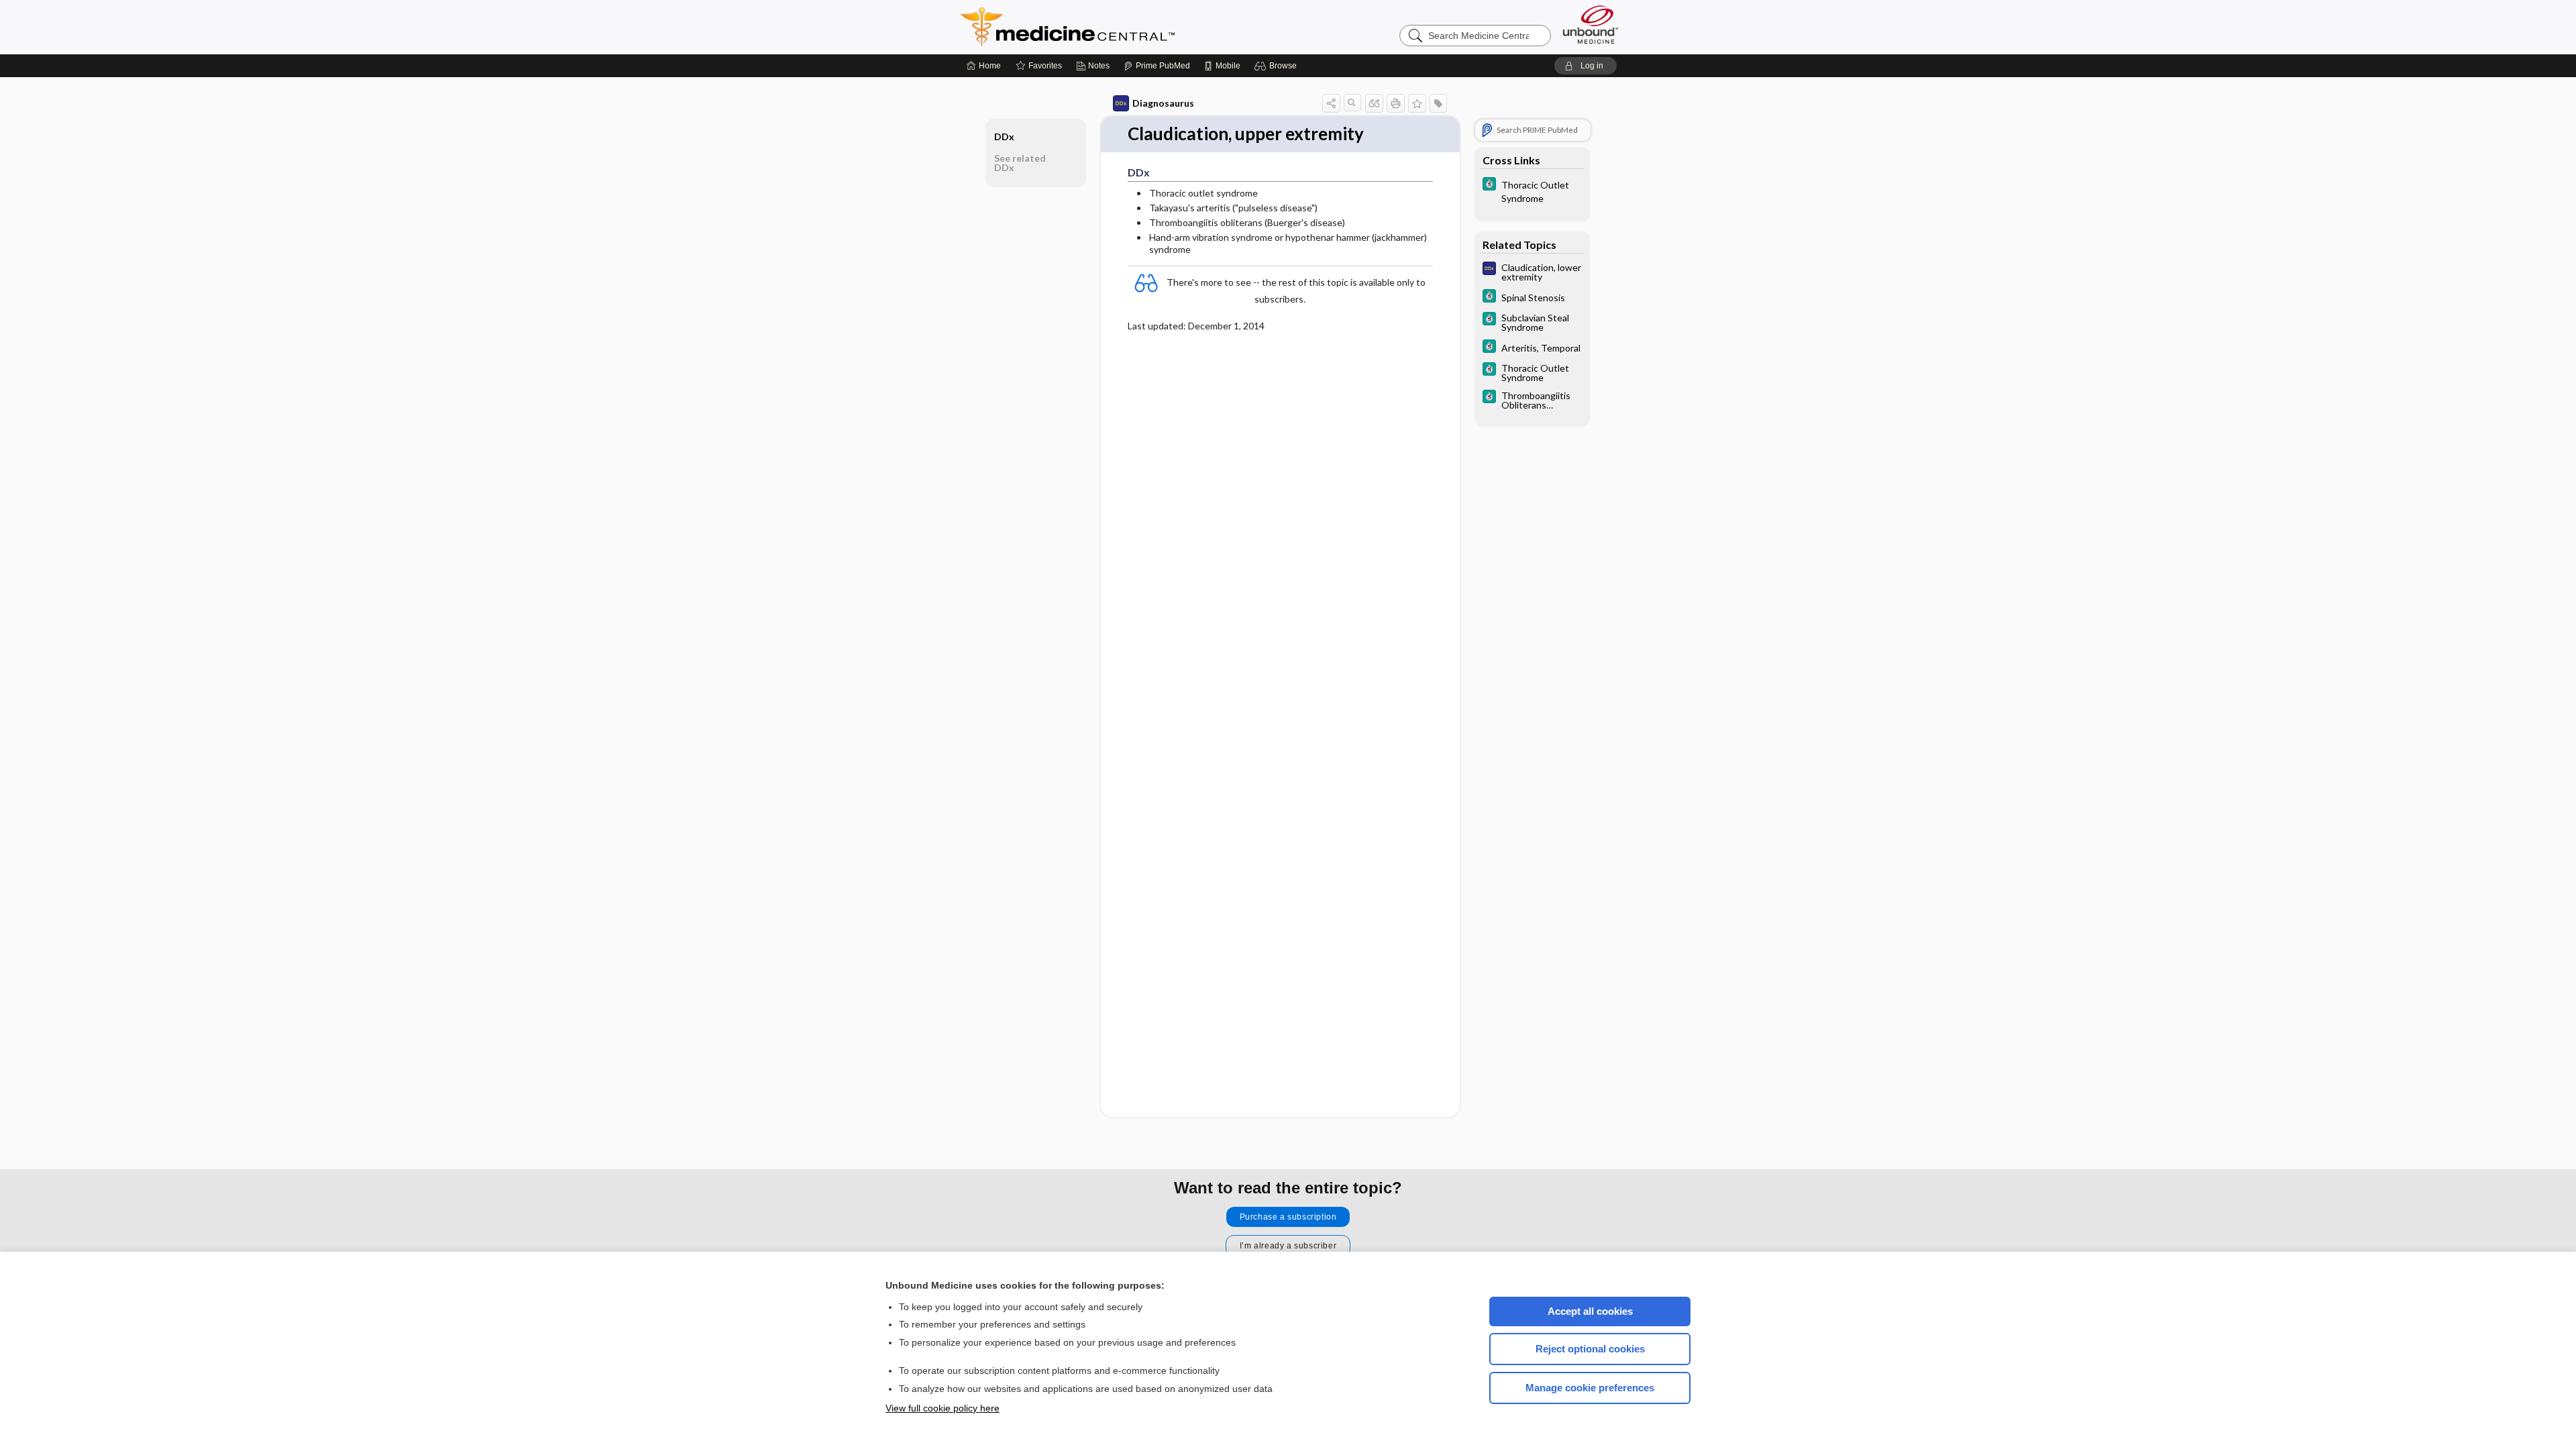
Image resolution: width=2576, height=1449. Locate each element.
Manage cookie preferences (1590, 1388)
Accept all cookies (1590, 1311)
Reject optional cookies (1590, 1349)
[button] (1278, 66)
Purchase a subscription (1288, 1217)
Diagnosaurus (1163, 103)
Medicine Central (1127, 27)
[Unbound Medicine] (1591, 24)
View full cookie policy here (943, 1408)
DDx (1004, 137)
